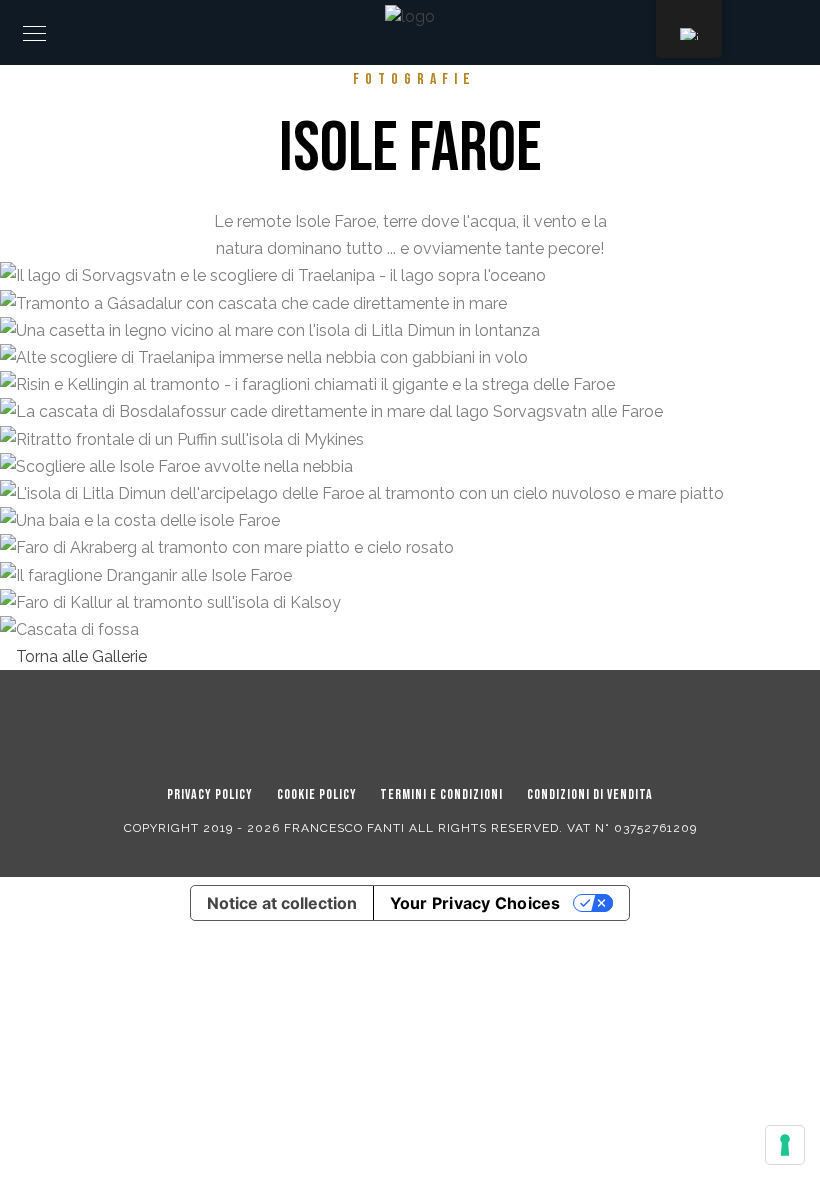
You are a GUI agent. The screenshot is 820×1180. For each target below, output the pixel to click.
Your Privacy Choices (475, 903)
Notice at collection (282, 903)
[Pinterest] (398, 724)
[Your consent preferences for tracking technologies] (785, 1145)
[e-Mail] (475, 724)
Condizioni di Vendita (590, 794)
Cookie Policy (317, 794)
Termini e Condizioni (441, 794)
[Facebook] (360, 724)
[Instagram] (437, 724)
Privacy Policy (210, 794)
